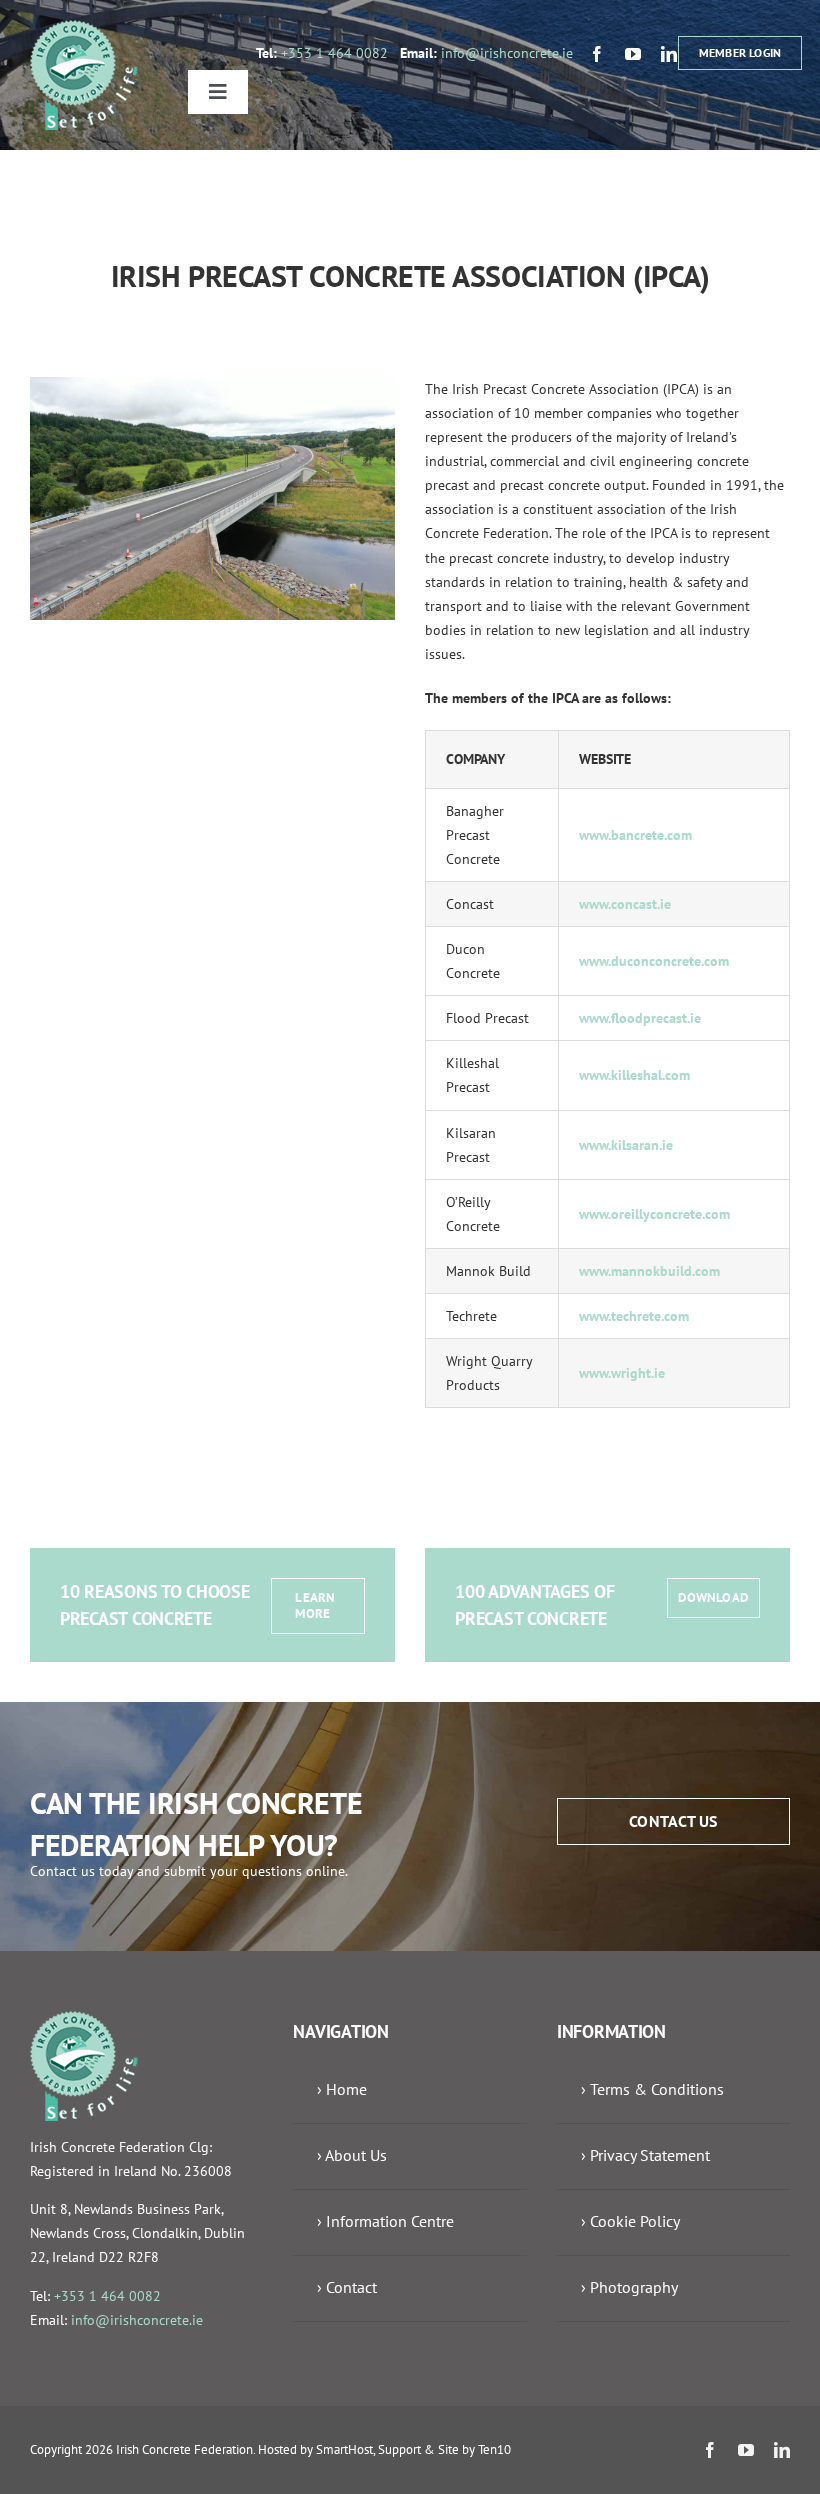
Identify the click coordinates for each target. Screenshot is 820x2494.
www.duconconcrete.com (654, 961)
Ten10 (494, 2449)
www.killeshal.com (636, 1075)
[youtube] (633, 54)
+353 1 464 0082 (334, 53)
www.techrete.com (634, 1316)
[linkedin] (669, 54)
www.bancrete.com (635, 835)
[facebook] (597, 54)
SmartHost (344, 2449)
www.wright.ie (622, 1373)
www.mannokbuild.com (649, 1271)
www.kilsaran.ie (626, 1145)
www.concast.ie (625, 904)
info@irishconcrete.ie (507, 53)
